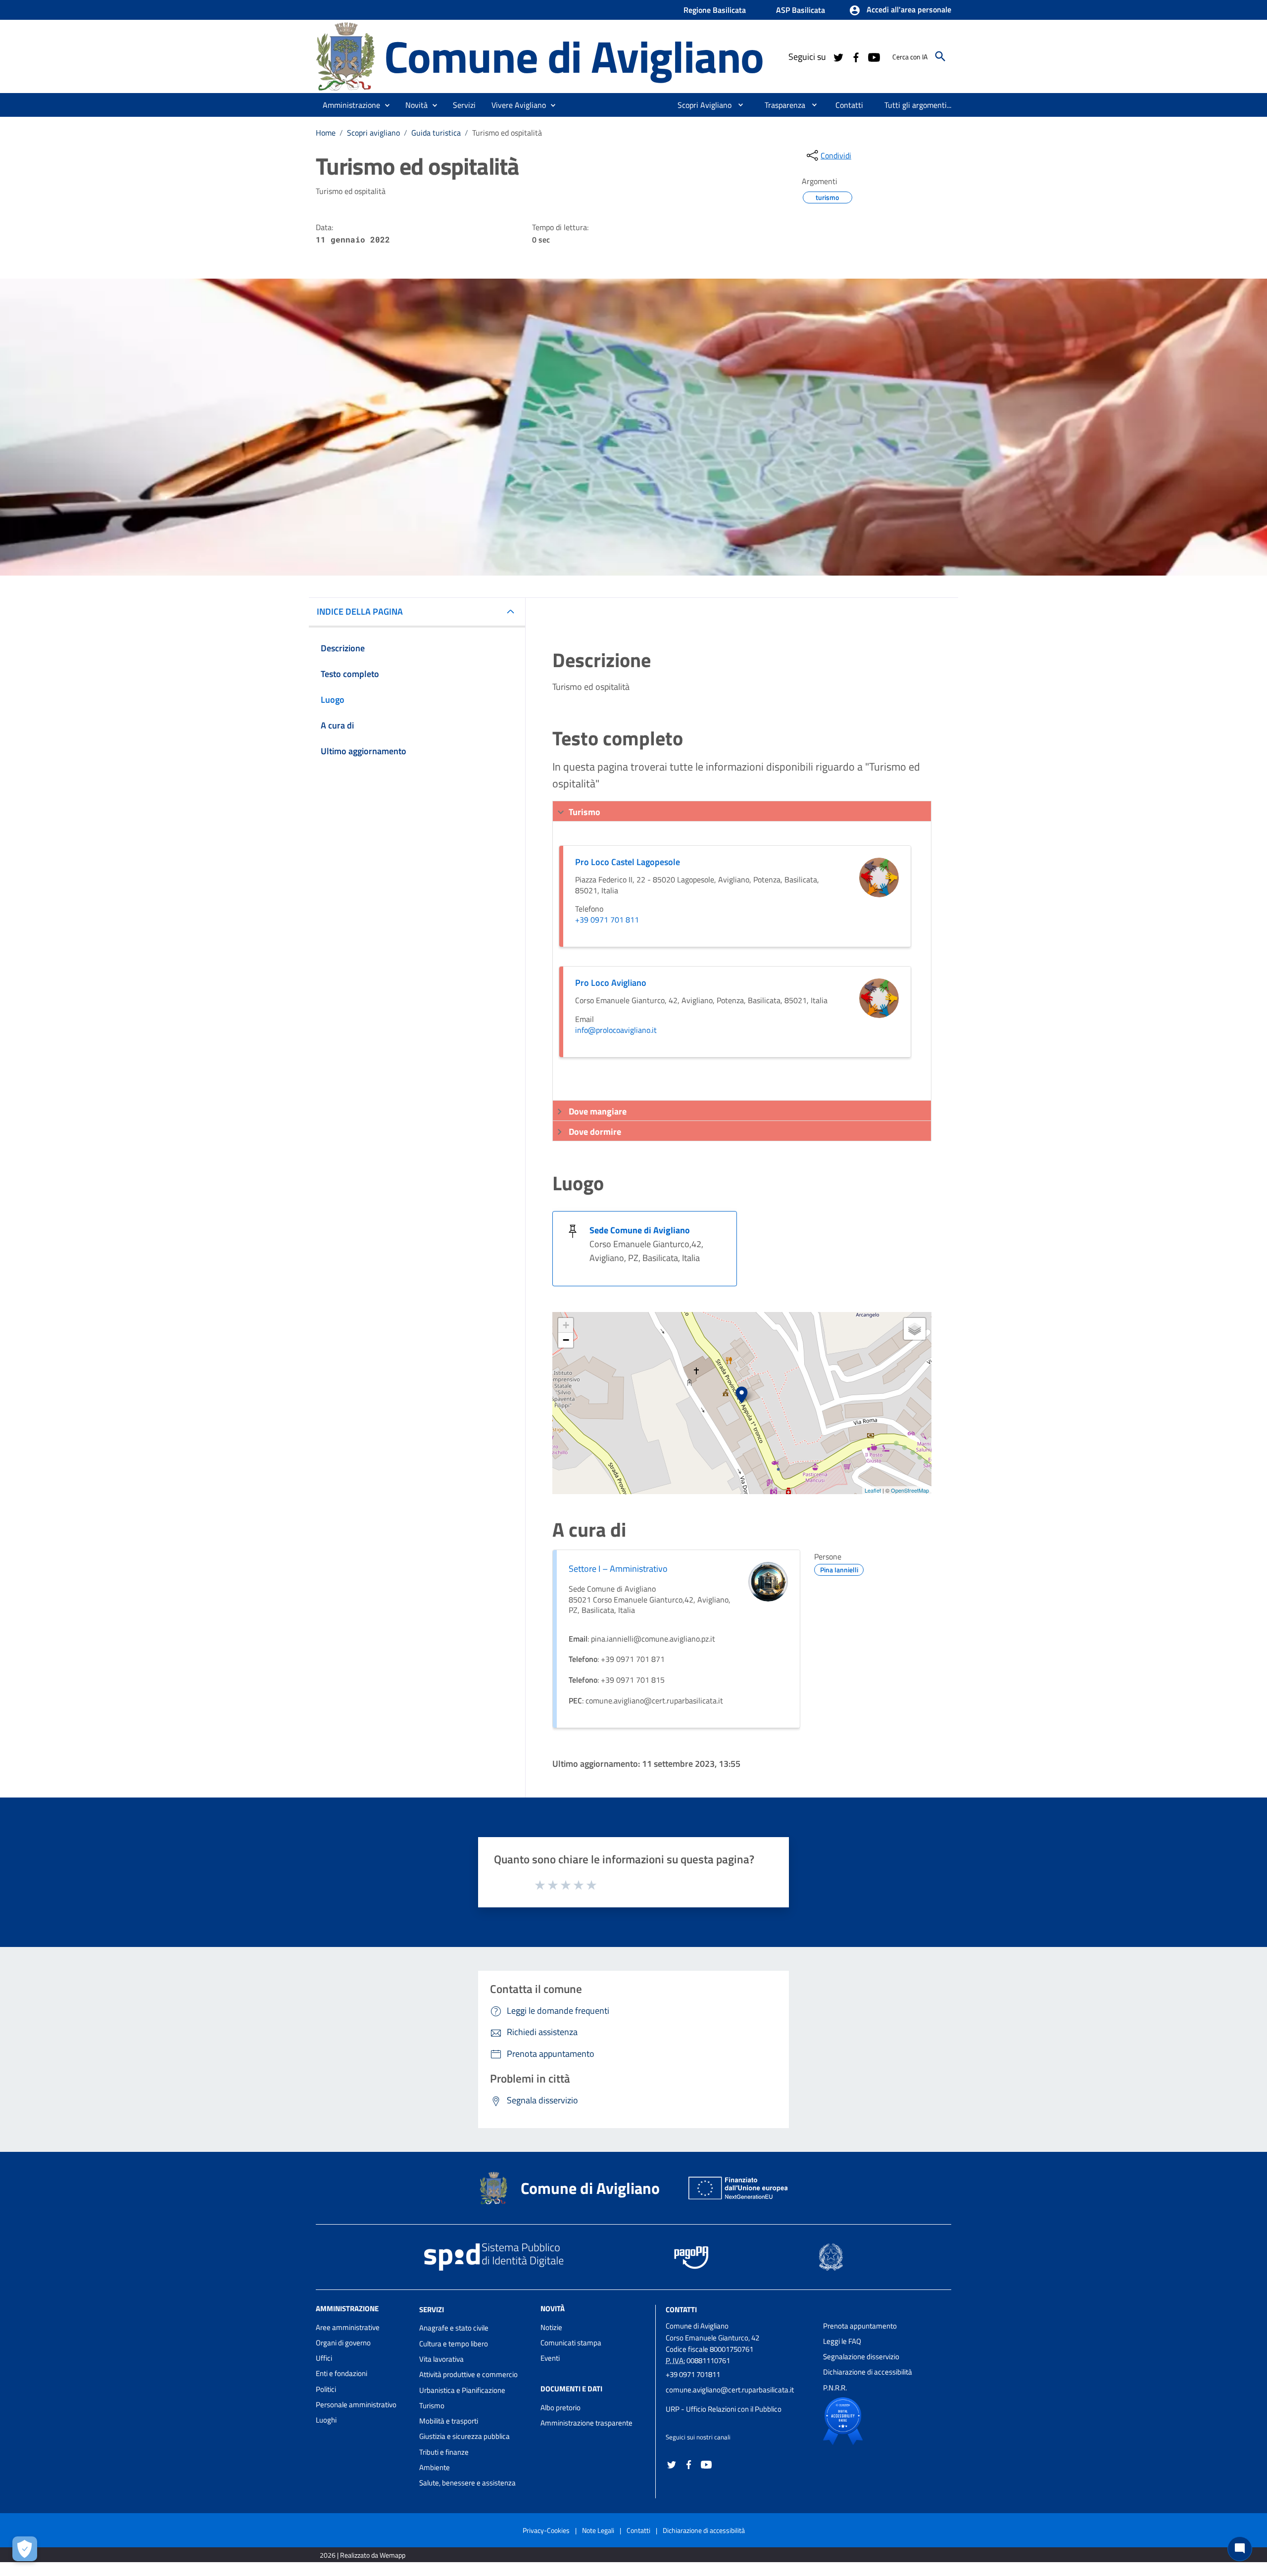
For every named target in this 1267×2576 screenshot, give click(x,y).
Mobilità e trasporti (449, 2421)
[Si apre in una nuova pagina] (877, 2421)
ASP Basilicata (801, 10)
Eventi (550, 2358)
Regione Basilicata (715, 10)
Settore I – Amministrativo (618, 1569)
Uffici (324, 2358)
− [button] (566, 1340)
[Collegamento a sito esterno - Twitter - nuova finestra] (838, 56)
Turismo (432, 2406)
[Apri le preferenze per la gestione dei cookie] (25, 2549)
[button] (900, 10)
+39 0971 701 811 (607, 920)
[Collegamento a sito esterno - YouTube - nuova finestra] (874, 56)
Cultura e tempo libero (454, 2344)
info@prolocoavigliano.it (616, 1030)
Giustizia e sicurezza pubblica (464, 2436)
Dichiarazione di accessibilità (868, 2372)
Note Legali (598, 2530)
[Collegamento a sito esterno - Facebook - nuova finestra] (856, 56)
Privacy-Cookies (546, 2530)
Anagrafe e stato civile (454, 2328)
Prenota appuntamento (860, 2326)
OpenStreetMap (910, 1490)
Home (326, 133)
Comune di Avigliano (574, 56)
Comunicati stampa (571, 2343)
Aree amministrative (348, 2327)
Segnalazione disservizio (861, 2357)
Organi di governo (343, 2343)
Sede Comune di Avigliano (640, 1230)
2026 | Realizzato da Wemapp (363, 2555)
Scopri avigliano (373, 133)
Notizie (551, 2327)
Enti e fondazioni (341, 2373)
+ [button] (566, 1325)
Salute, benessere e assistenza (467, 2483)
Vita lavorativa (441, 2359)
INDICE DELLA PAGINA (360, 611)
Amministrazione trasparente (586, 2423)
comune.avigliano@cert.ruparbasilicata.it (730, 2390)
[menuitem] (701, 105)
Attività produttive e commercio (468, 2374)
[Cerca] (940, 56)
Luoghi (326, 2420)
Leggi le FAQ (842, 2341)
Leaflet (873, 1490)
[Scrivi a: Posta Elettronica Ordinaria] (739, 2399)
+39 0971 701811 (693, 2374)
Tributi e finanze (444, 2452)
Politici (326, 2389)
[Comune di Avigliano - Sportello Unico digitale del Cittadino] (345, 56)
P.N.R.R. (835, 2388)
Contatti (681, 2309)
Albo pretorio (560, 2407)
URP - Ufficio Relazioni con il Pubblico (724, 2409)
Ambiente (435, 2467)
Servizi (432, 2309)
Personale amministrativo (356, 2405)
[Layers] (915, 1329)
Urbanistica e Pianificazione (462, 2390)
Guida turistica (436, 133)
